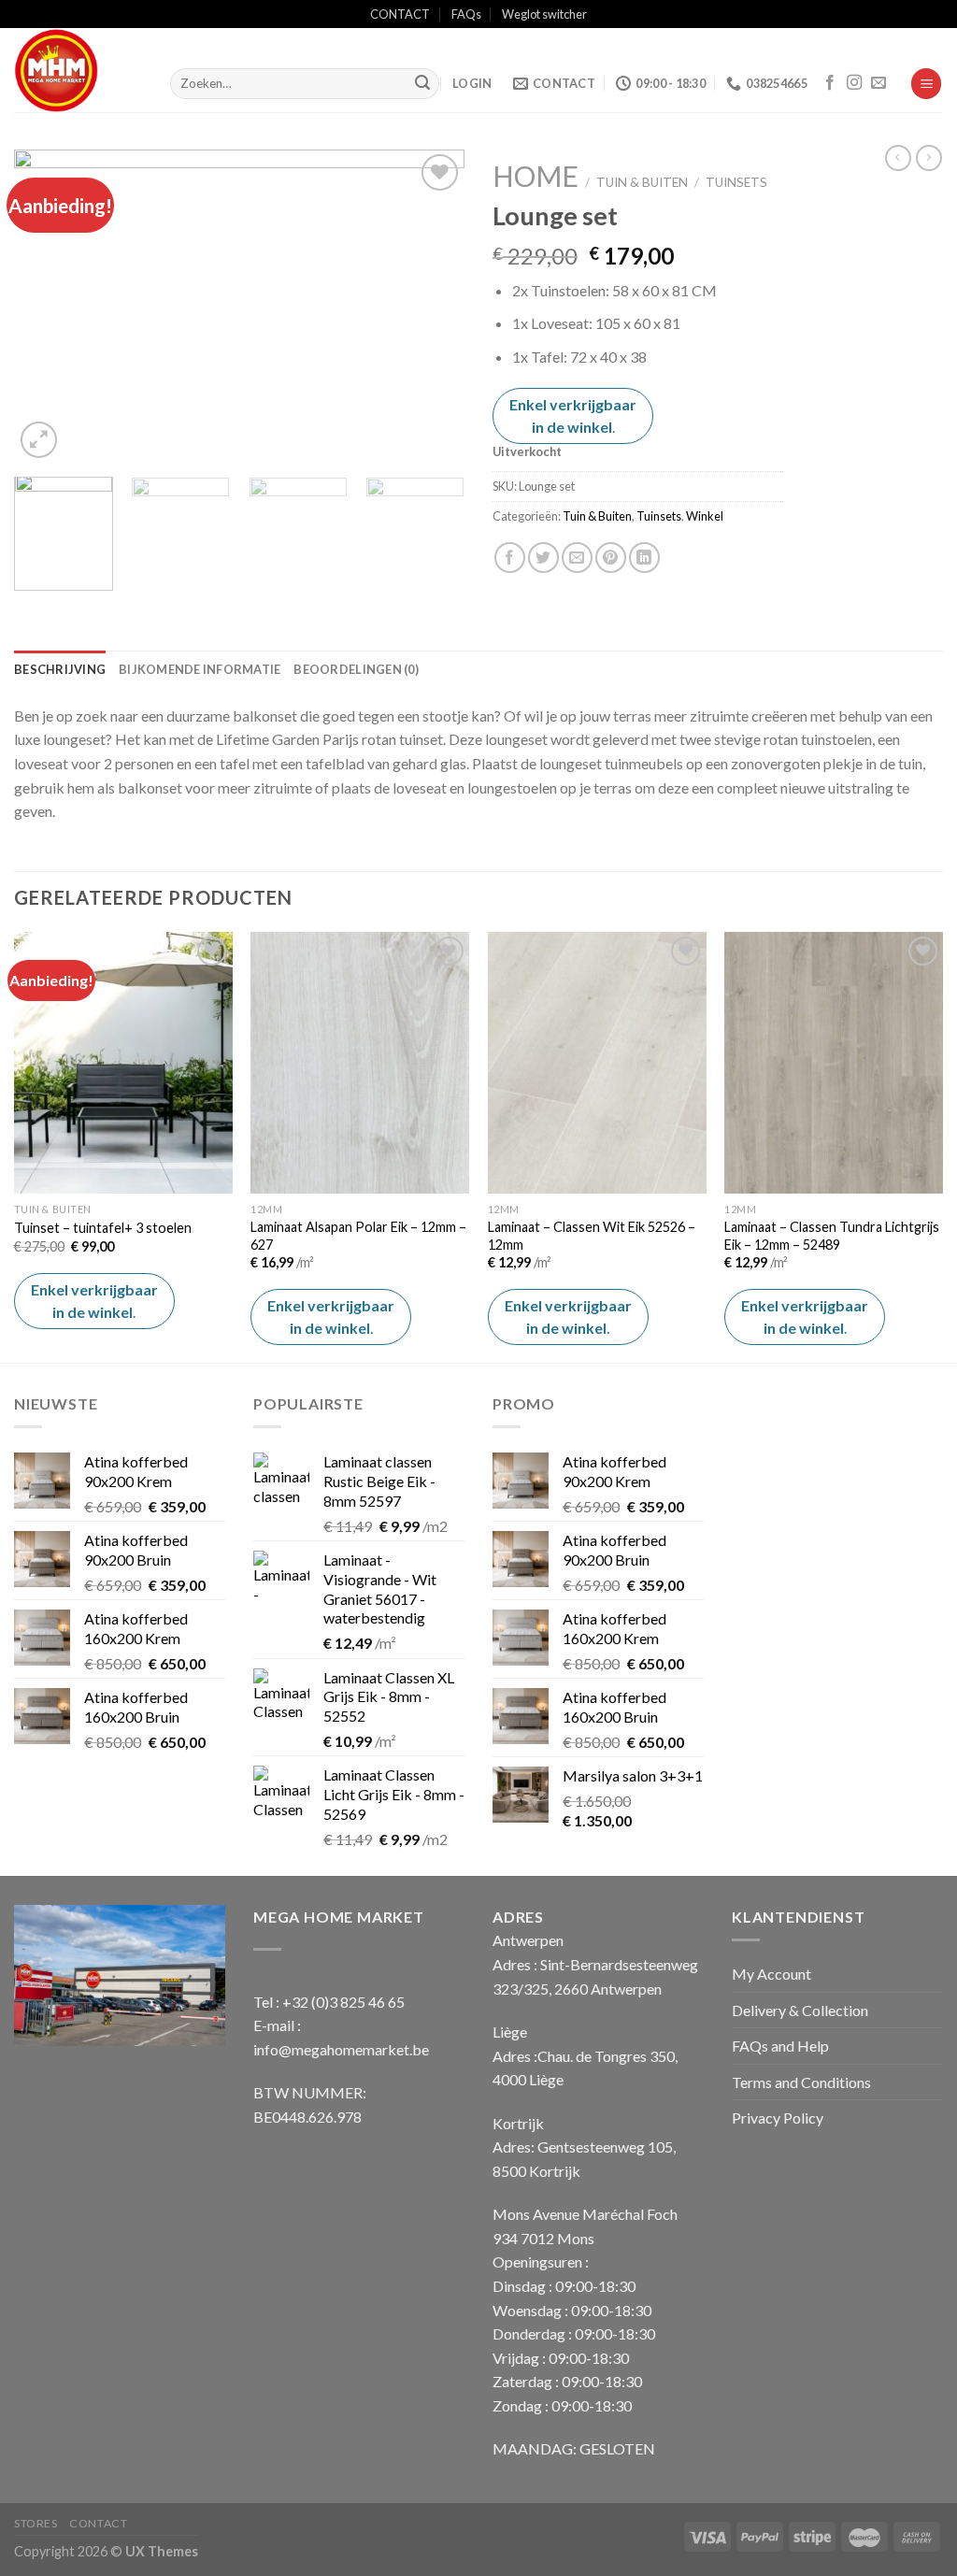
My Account (771, 1974)
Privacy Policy (778, 2118)
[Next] (432, 306)
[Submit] (422, 84)
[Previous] (47, 306)
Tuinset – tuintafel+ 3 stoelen (103, 1228)
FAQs (466, 14)
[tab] (60, 669)
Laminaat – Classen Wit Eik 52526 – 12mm (592, 1236)
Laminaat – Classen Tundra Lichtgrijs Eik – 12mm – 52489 (832, 1236)
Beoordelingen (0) (356, 669)
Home (536, 176)
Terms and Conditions (801, 2082)
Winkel (705, 516)
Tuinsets (736, 182)
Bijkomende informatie (200, 669)
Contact (98, 2523)
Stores (36, 2523)
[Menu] (926, 84)
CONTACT (400, 14)
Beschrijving (60, 669)
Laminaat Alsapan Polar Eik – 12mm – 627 (358, 1236)
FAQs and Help (780, 2046)
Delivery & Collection (800, 2010)
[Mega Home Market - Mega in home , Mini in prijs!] (78, 70)
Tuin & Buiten (642, 182)
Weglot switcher (544, 14)
